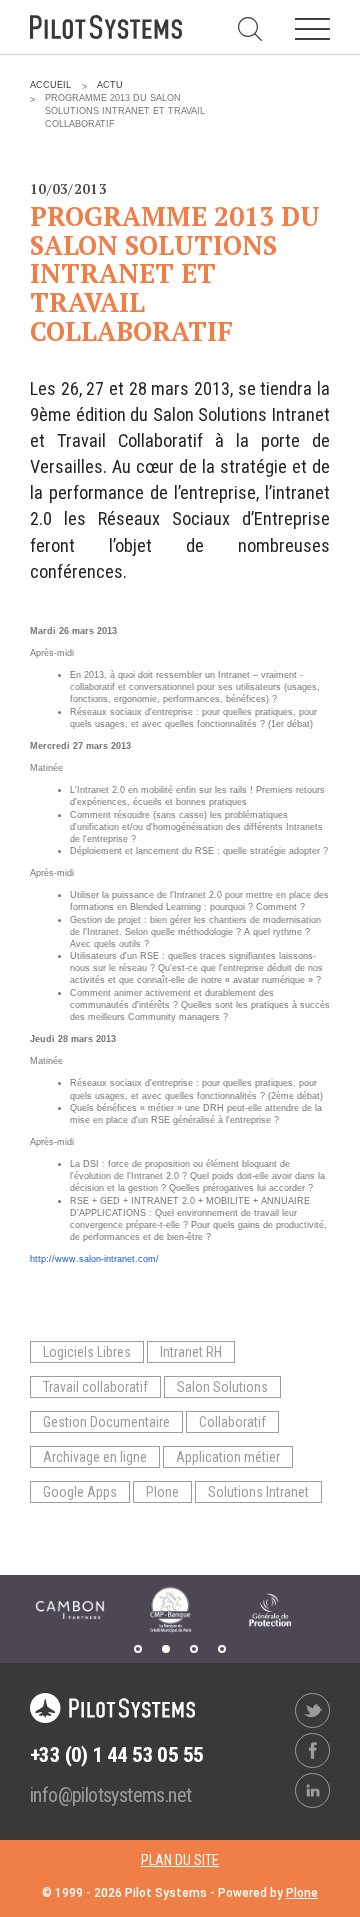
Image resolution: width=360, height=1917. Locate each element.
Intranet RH (191, 1352)
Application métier (228, 1457)
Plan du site (180, 1860)
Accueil (50, 85)
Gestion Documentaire (106, 1422)
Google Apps (80, 1492)
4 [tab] (222, 1649)
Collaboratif (232, 1422)
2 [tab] (166, 1649)
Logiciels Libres (87, 1352)
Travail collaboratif (95, 1387)
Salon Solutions (222, 1387)
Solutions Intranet (258, 1492)
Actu (110, 85)
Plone (162, 1492)
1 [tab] (138, 1649)
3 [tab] (194, 1649)
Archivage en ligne (95, 1457)
